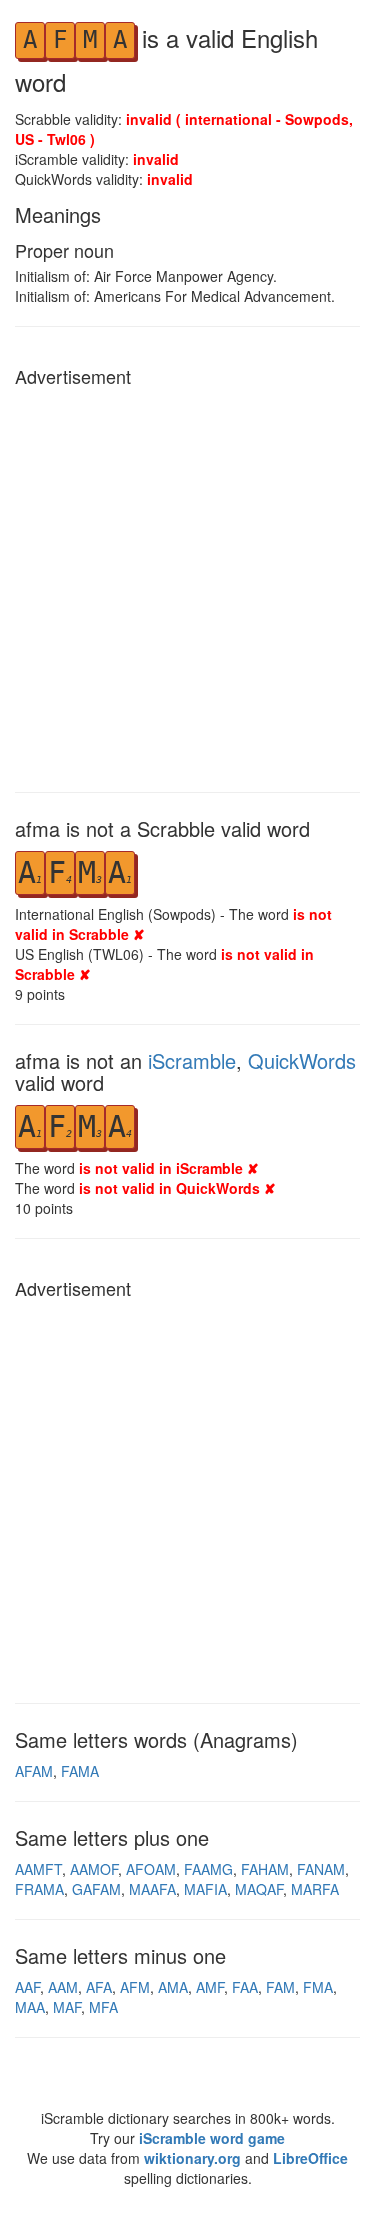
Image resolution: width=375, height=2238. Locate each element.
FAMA (80, 1771)
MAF (67, 2007)
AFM (135, 1987)
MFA (103, 2007)
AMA (173, 1987)
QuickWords (302, 1060)
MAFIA (205, 1889)
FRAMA (39, 1889)
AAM (63, 1987)
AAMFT (38, 1869)
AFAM (34, 1771)
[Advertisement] (187, 584)
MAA (30, 2007)
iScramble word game (212, 2138)
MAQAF (259, 1889)
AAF (27, 1987)
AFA (99, 1987)
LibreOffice (310, 2158)
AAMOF (94, 1869)
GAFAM (96, 1889)
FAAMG (208, 1869)
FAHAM (265, 1869)
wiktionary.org (192, 2158)
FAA (245, 1987)
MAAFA (152, 1889)
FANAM (321, 1869)
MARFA (315, 1889)
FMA (318, 1987)
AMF (210, 1987)
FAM (280, 1987)
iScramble (192, 1060)
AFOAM (151, 1869)
